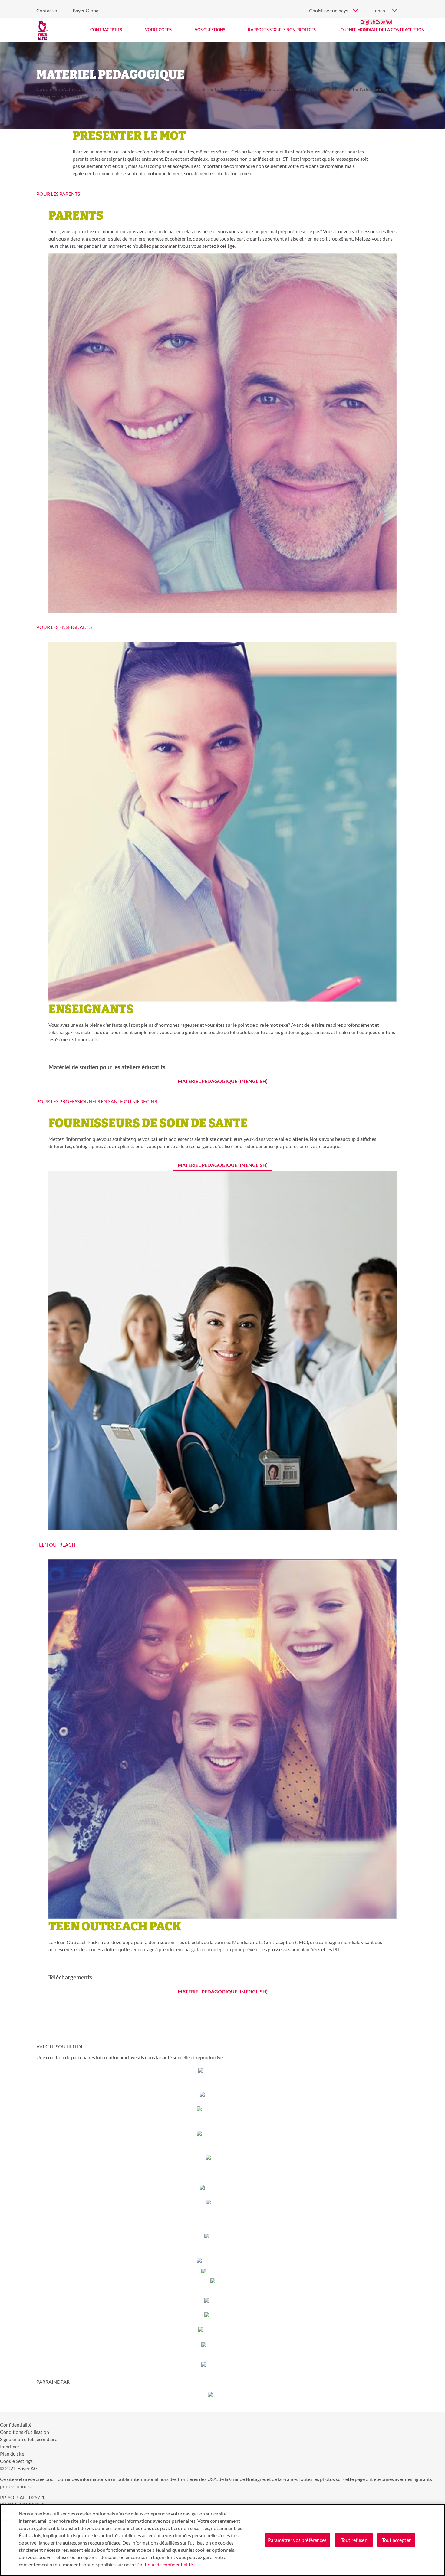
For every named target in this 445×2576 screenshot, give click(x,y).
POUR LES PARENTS (58, 194)
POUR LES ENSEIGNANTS (64, 627)
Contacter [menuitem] (47, 10)
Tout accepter (396, 2540)
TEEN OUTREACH (56, 1545)
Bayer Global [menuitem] (86, 10)
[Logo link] (42, 30)
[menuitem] (106, 30)
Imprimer (10, 2446)
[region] (222, 2540)
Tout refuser (354, 2540)
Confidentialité (16, 2425)
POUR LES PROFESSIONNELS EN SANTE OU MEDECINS (97, 1101)
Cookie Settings (16, 2461)
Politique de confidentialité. (165, 2564)
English (368, 22)
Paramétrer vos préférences (297, 2540)
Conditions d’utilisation (25, 2432)
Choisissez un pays (329, 10)
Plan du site (12, 2454)
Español (384, 22)
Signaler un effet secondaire (29, 2439)
